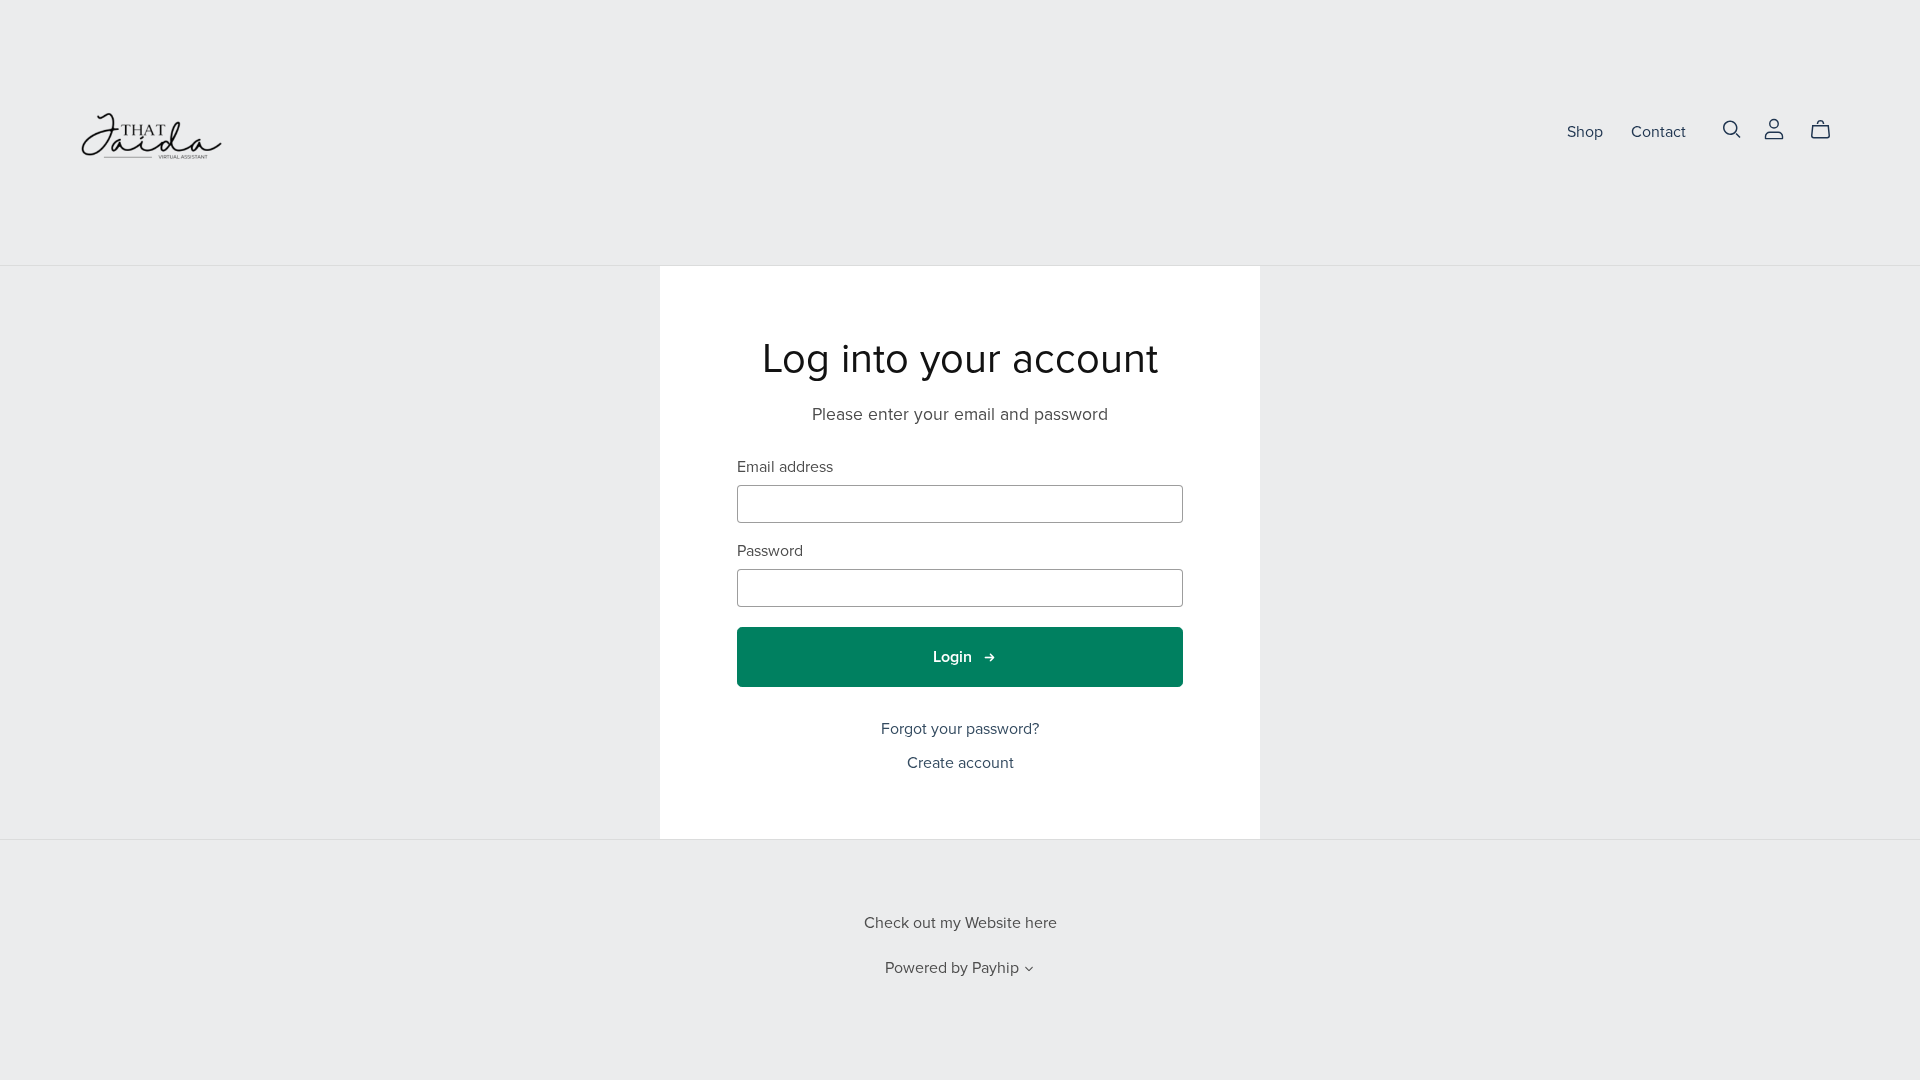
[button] (1029, 971)
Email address (785, 467)
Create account (960, 763)
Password (770, 551)
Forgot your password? (960, 729)
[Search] (1732, 129)
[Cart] (1828, 130)
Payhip (995, 968)
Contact (1658, 132)
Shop (1585, 132)
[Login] (1774, 128)
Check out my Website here (960, 923)
